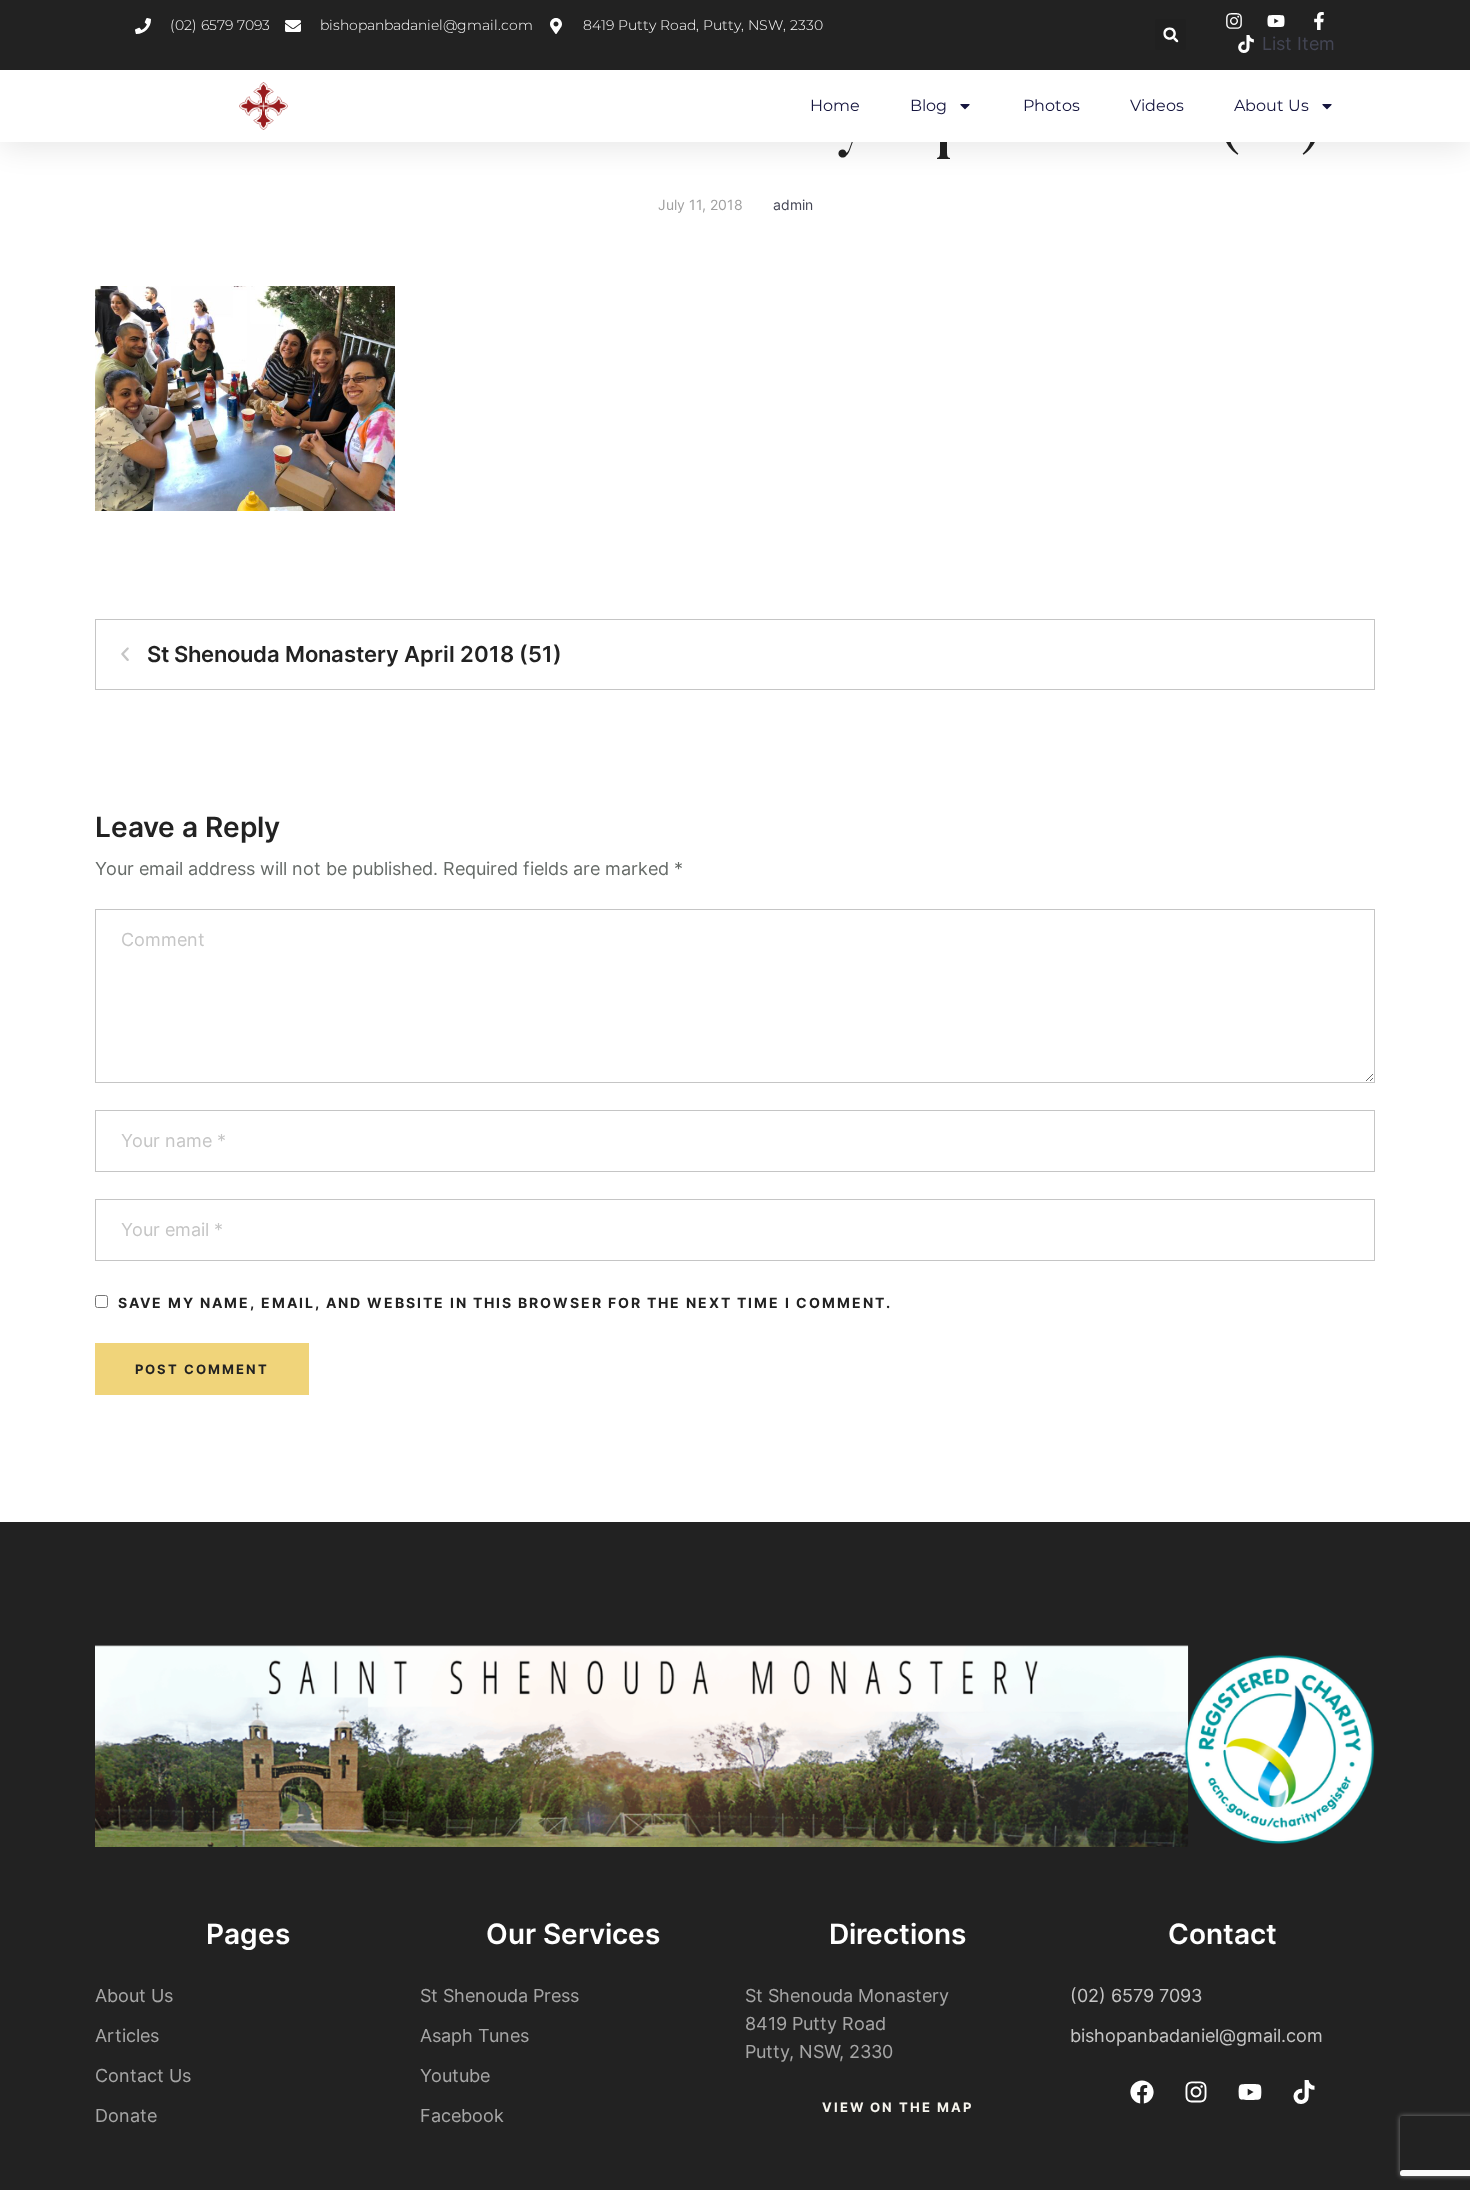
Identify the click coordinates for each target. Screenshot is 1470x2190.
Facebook (462, 2115)
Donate (126, 2115)
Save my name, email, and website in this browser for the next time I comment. (505, 1302)
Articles (127, 2035)
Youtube (455, 2075)
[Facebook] (1142, 2092)
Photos (1051, 105)
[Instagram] (1196, 2092)
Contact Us (143, 2075)
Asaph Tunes (474, 2035)
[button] (1170, 34)
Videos (1157, 105)
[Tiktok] (1304, 2092)
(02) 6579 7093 (1136, 1995)
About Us (1271, 105)
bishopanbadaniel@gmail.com (1196, 2035)
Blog (928, 105)
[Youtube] (1250, 2092)
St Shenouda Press (499, 1995)
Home (835, 105)
